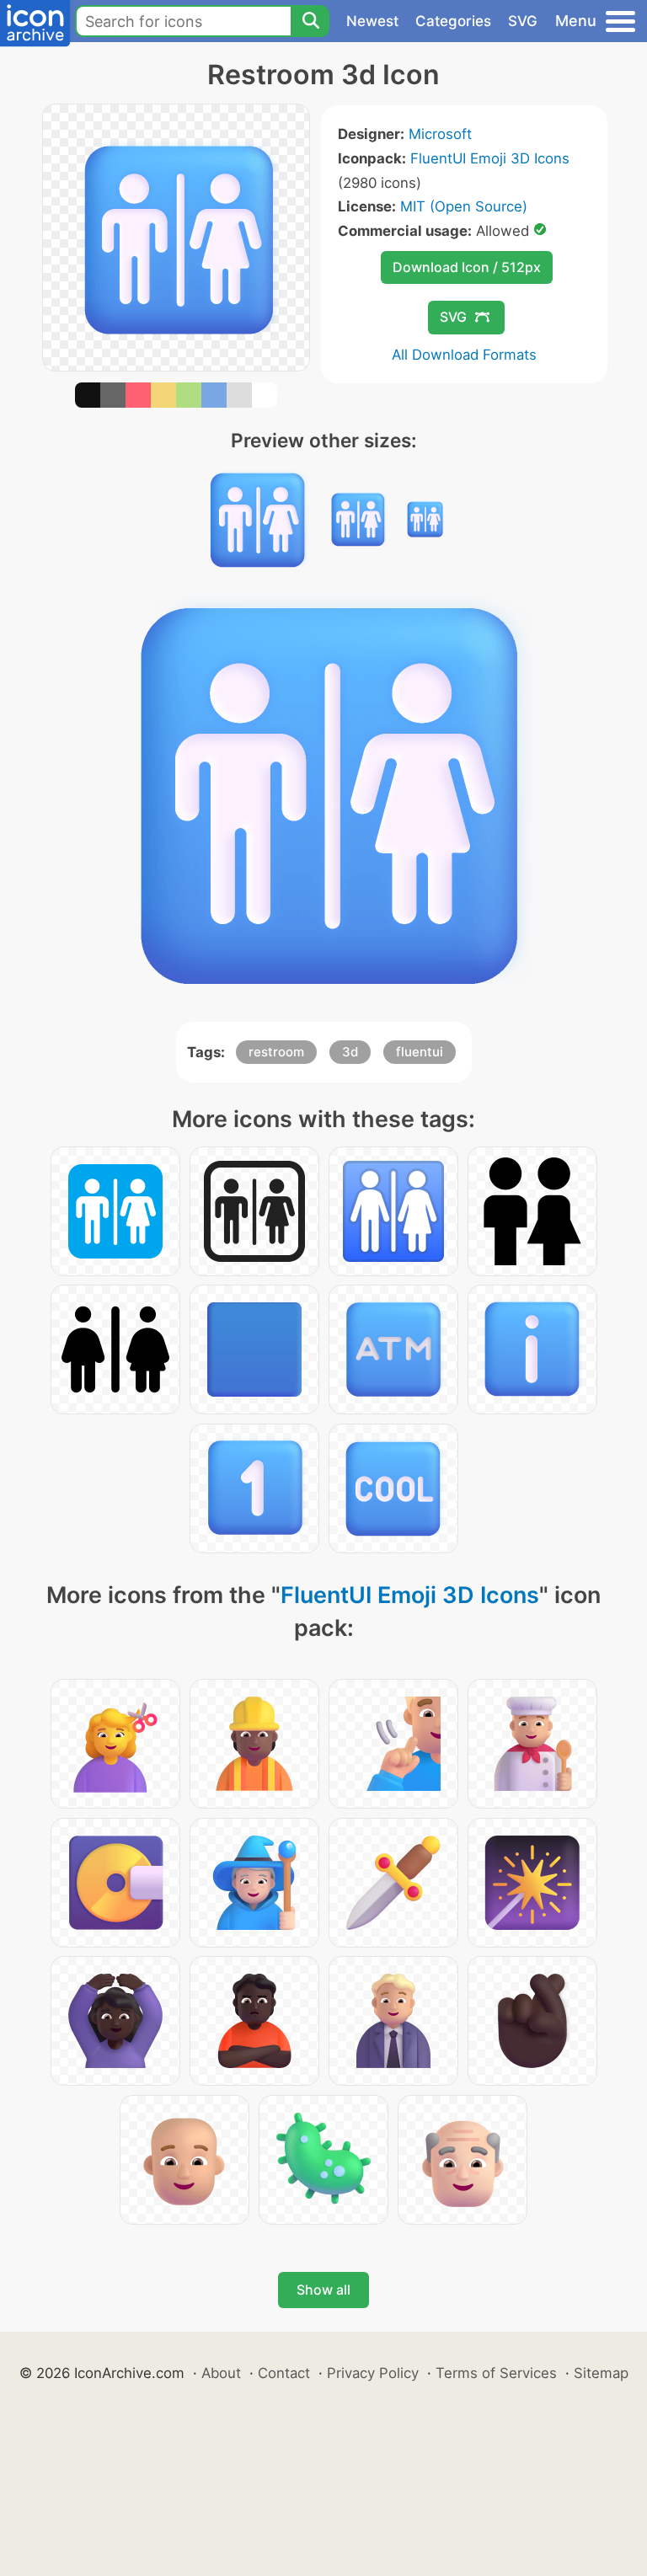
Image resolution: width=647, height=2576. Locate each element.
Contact (284, 2373)
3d (350, 1052)
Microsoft (440, 134)
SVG (523, 21)
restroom (276, 1052)
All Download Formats (464, 355)
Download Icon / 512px (467, 267)
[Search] (310, 21)
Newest (372, 21)
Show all (323, 2290)
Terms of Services (496, 2373)
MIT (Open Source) (464, 206)
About (221, 2373)
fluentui (420, 1052)
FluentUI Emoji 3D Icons (490, 158)
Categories (453, 21)
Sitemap (601, 2373)
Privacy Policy (373, 2373)
